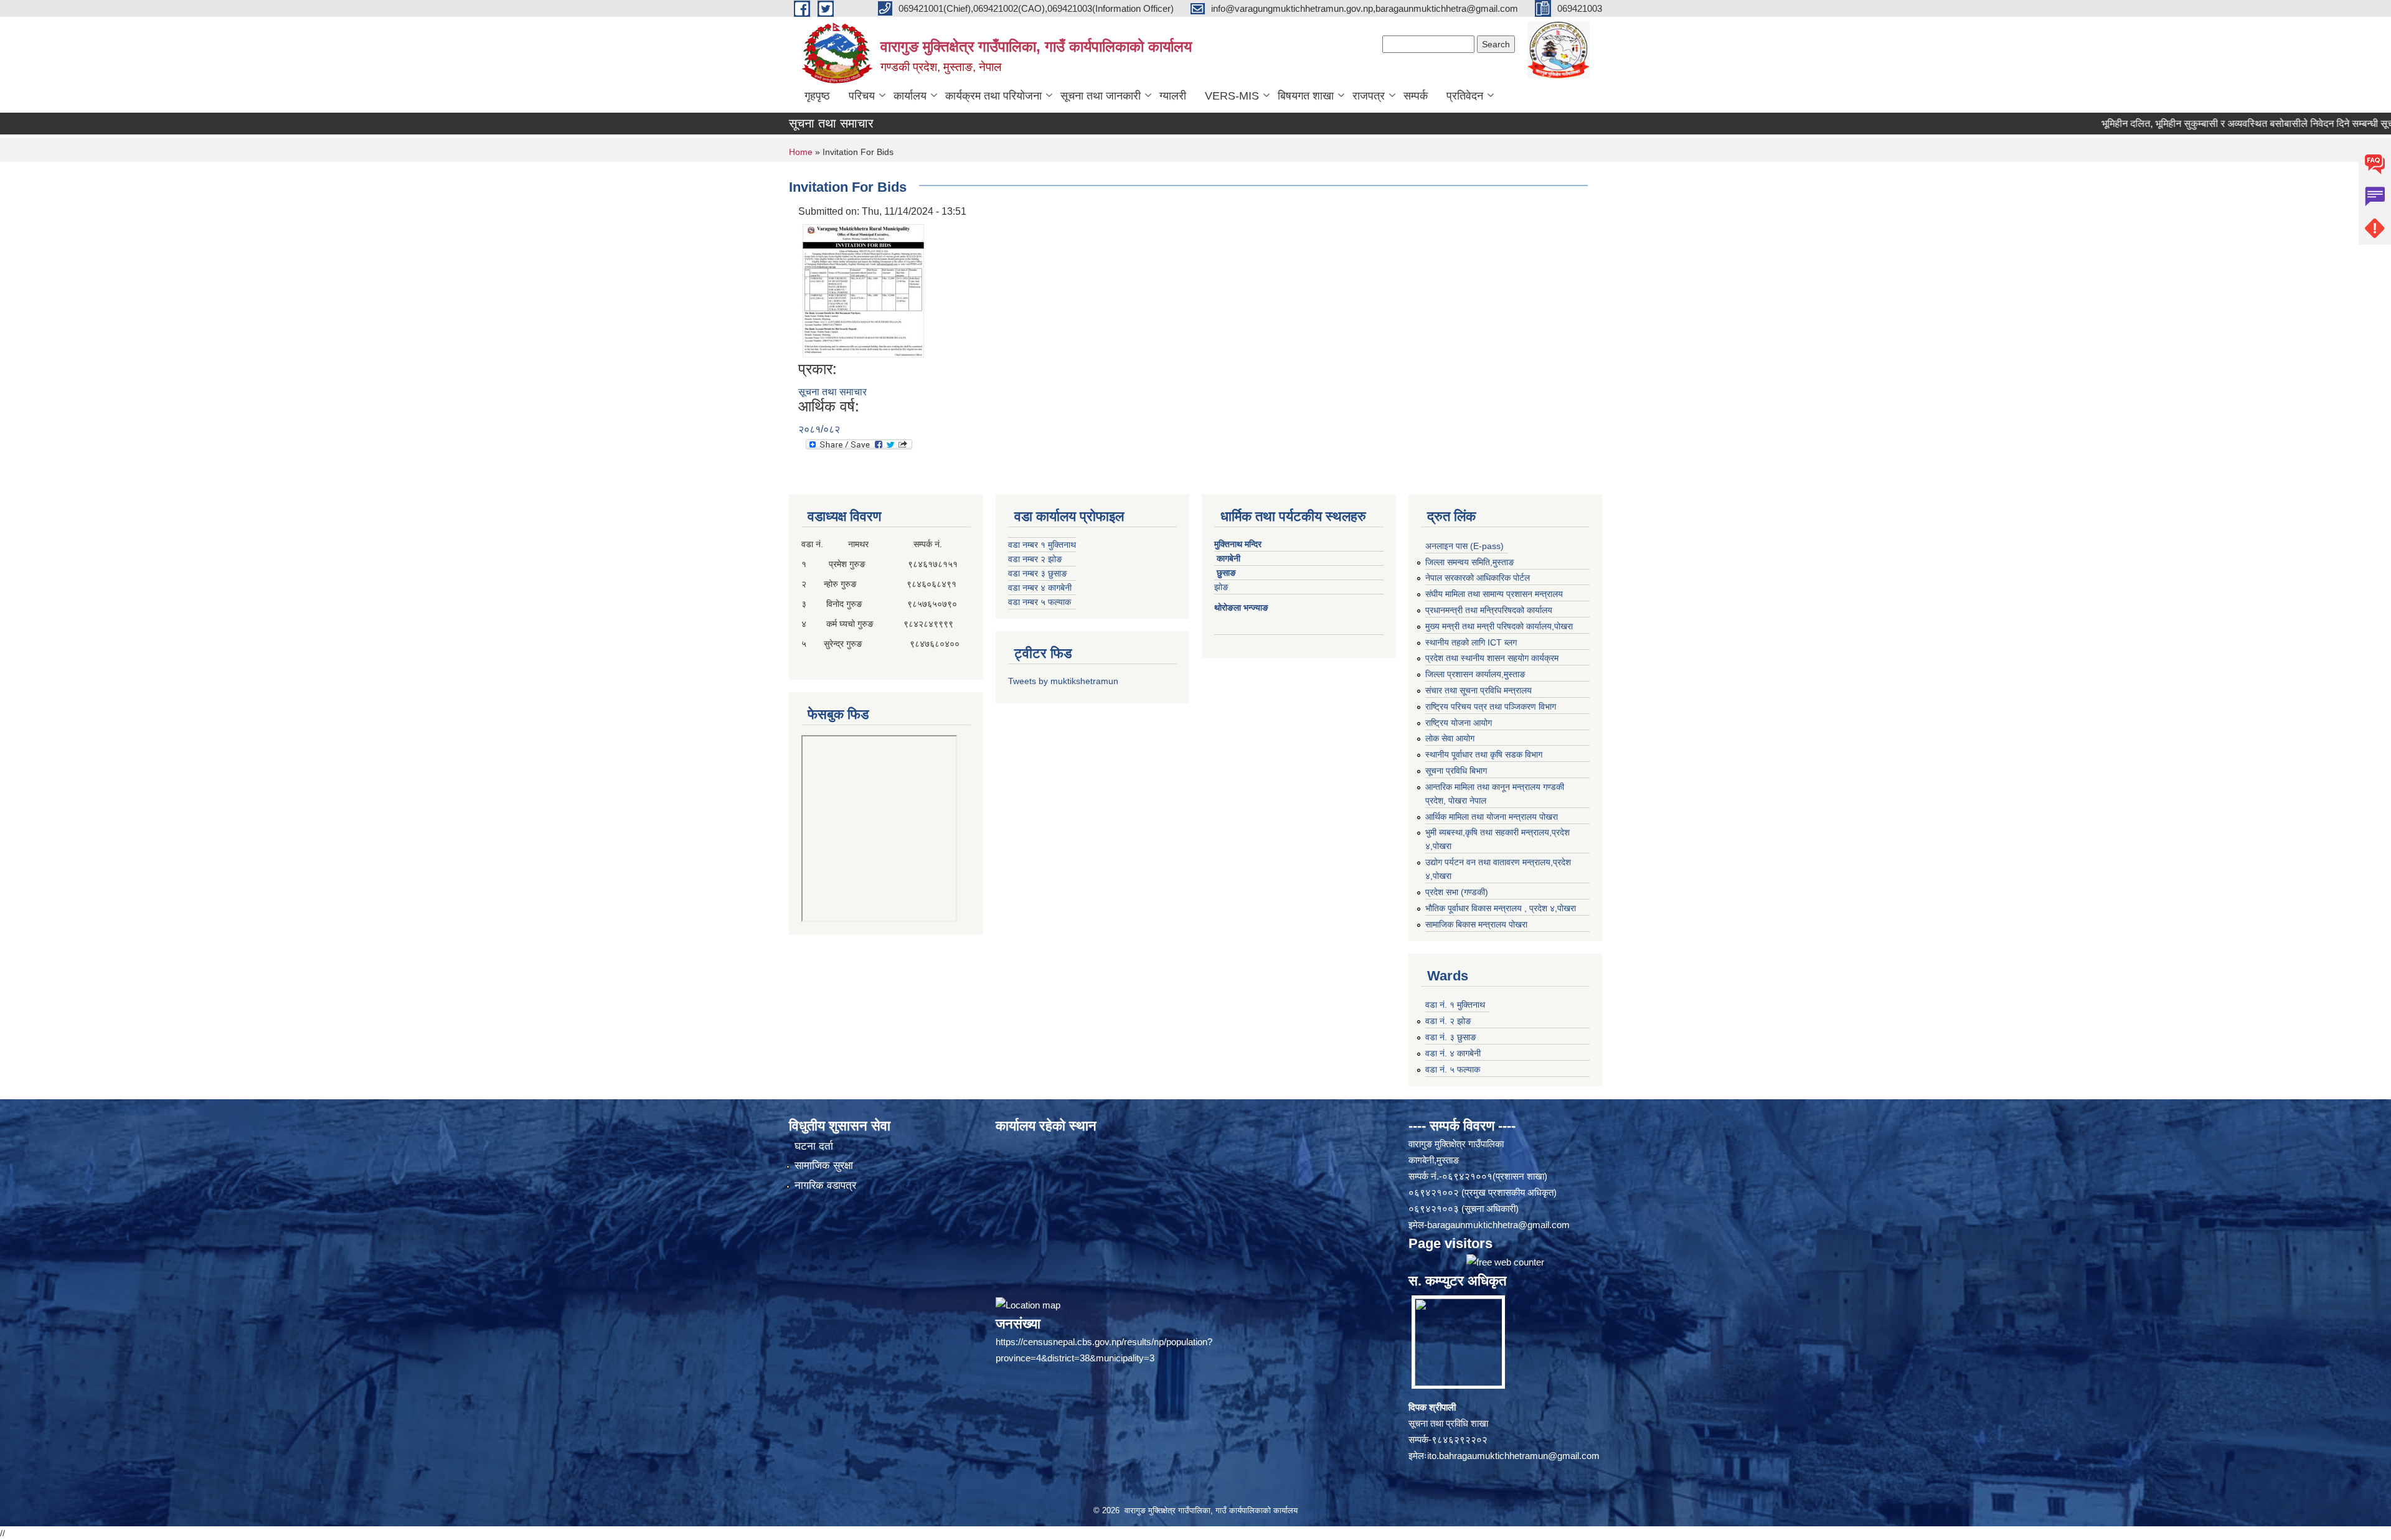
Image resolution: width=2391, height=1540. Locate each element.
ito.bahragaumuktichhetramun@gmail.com (1513, 1456)
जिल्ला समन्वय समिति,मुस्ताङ (1470, 562)
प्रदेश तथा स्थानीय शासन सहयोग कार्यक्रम (1492, 658)
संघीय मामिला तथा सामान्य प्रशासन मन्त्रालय (1494, 594)
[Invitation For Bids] (863, 289)
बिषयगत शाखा (1306, 96)
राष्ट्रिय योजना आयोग (1459, 723)
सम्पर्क (1416, 96)
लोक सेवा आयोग (1450, 738)
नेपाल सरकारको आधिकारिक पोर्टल (1478, 578)
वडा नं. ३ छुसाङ (1451, 1037)
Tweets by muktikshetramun (1063, 681)
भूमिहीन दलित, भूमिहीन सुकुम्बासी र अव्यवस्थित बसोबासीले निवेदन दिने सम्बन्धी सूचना (2168, 124)
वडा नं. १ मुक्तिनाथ (1455, 1005)
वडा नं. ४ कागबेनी (1453, 1053)
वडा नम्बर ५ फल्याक (1040, 602)
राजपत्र (1369, 96)
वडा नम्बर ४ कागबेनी (1040, 588)
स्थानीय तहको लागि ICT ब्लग (1471, 642)
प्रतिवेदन (1465, 96)
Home (801, 152)
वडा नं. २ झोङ (1448, 1021)
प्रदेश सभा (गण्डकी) (1457, 892)
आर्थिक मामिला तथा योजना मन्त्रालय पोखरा (1492, 817)
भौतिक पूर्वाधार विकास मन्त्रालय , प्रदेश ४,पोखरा (1501, 908)
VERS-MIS (1232, 96)
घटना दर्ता (814, 1146)
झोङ (1225, 587)
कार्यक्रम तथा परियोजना (993, 96)
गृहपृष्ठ (817, 96)
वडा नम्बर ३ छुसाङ (1038, 573)
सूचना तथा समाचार (832, 392)
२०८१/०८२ (819, 429)
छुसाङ (1226, 573)
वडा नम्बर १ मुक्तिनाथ (1042, 545)
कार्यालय (910, 96)
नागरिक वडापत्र (825, 1186)
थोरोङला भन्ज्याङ (1243, 608)
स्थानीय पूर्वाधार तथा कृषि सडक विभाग (1484, 754)
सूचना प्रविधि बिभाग (1456, 771)
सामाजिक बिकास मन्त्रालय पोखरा (1476, 924)
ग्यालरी (1173, 96)
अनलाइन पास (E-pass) (1464, 546)
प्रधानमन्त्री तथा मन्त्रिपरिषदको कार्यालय (1489, 610)
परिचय (862, 96)
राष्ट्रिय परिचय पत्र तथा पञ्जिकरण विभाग (1491, 707)
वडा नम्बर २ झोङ (1035, 559)
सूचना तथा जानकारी (1101, 96)
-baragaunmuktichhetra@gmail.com (1497, 1225)
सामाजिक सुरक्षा (824, 1166)
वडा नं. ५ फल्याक (1453, 1069)
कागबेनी (1229, 558)
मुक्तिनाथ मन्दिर (1239, 544)
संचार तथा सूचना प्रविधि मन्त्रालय (1478, 690)
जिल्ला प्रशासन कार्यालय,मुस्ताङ (1475, 674)
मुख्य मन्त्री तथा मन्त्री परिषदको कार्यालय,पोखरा (1499, 626)
